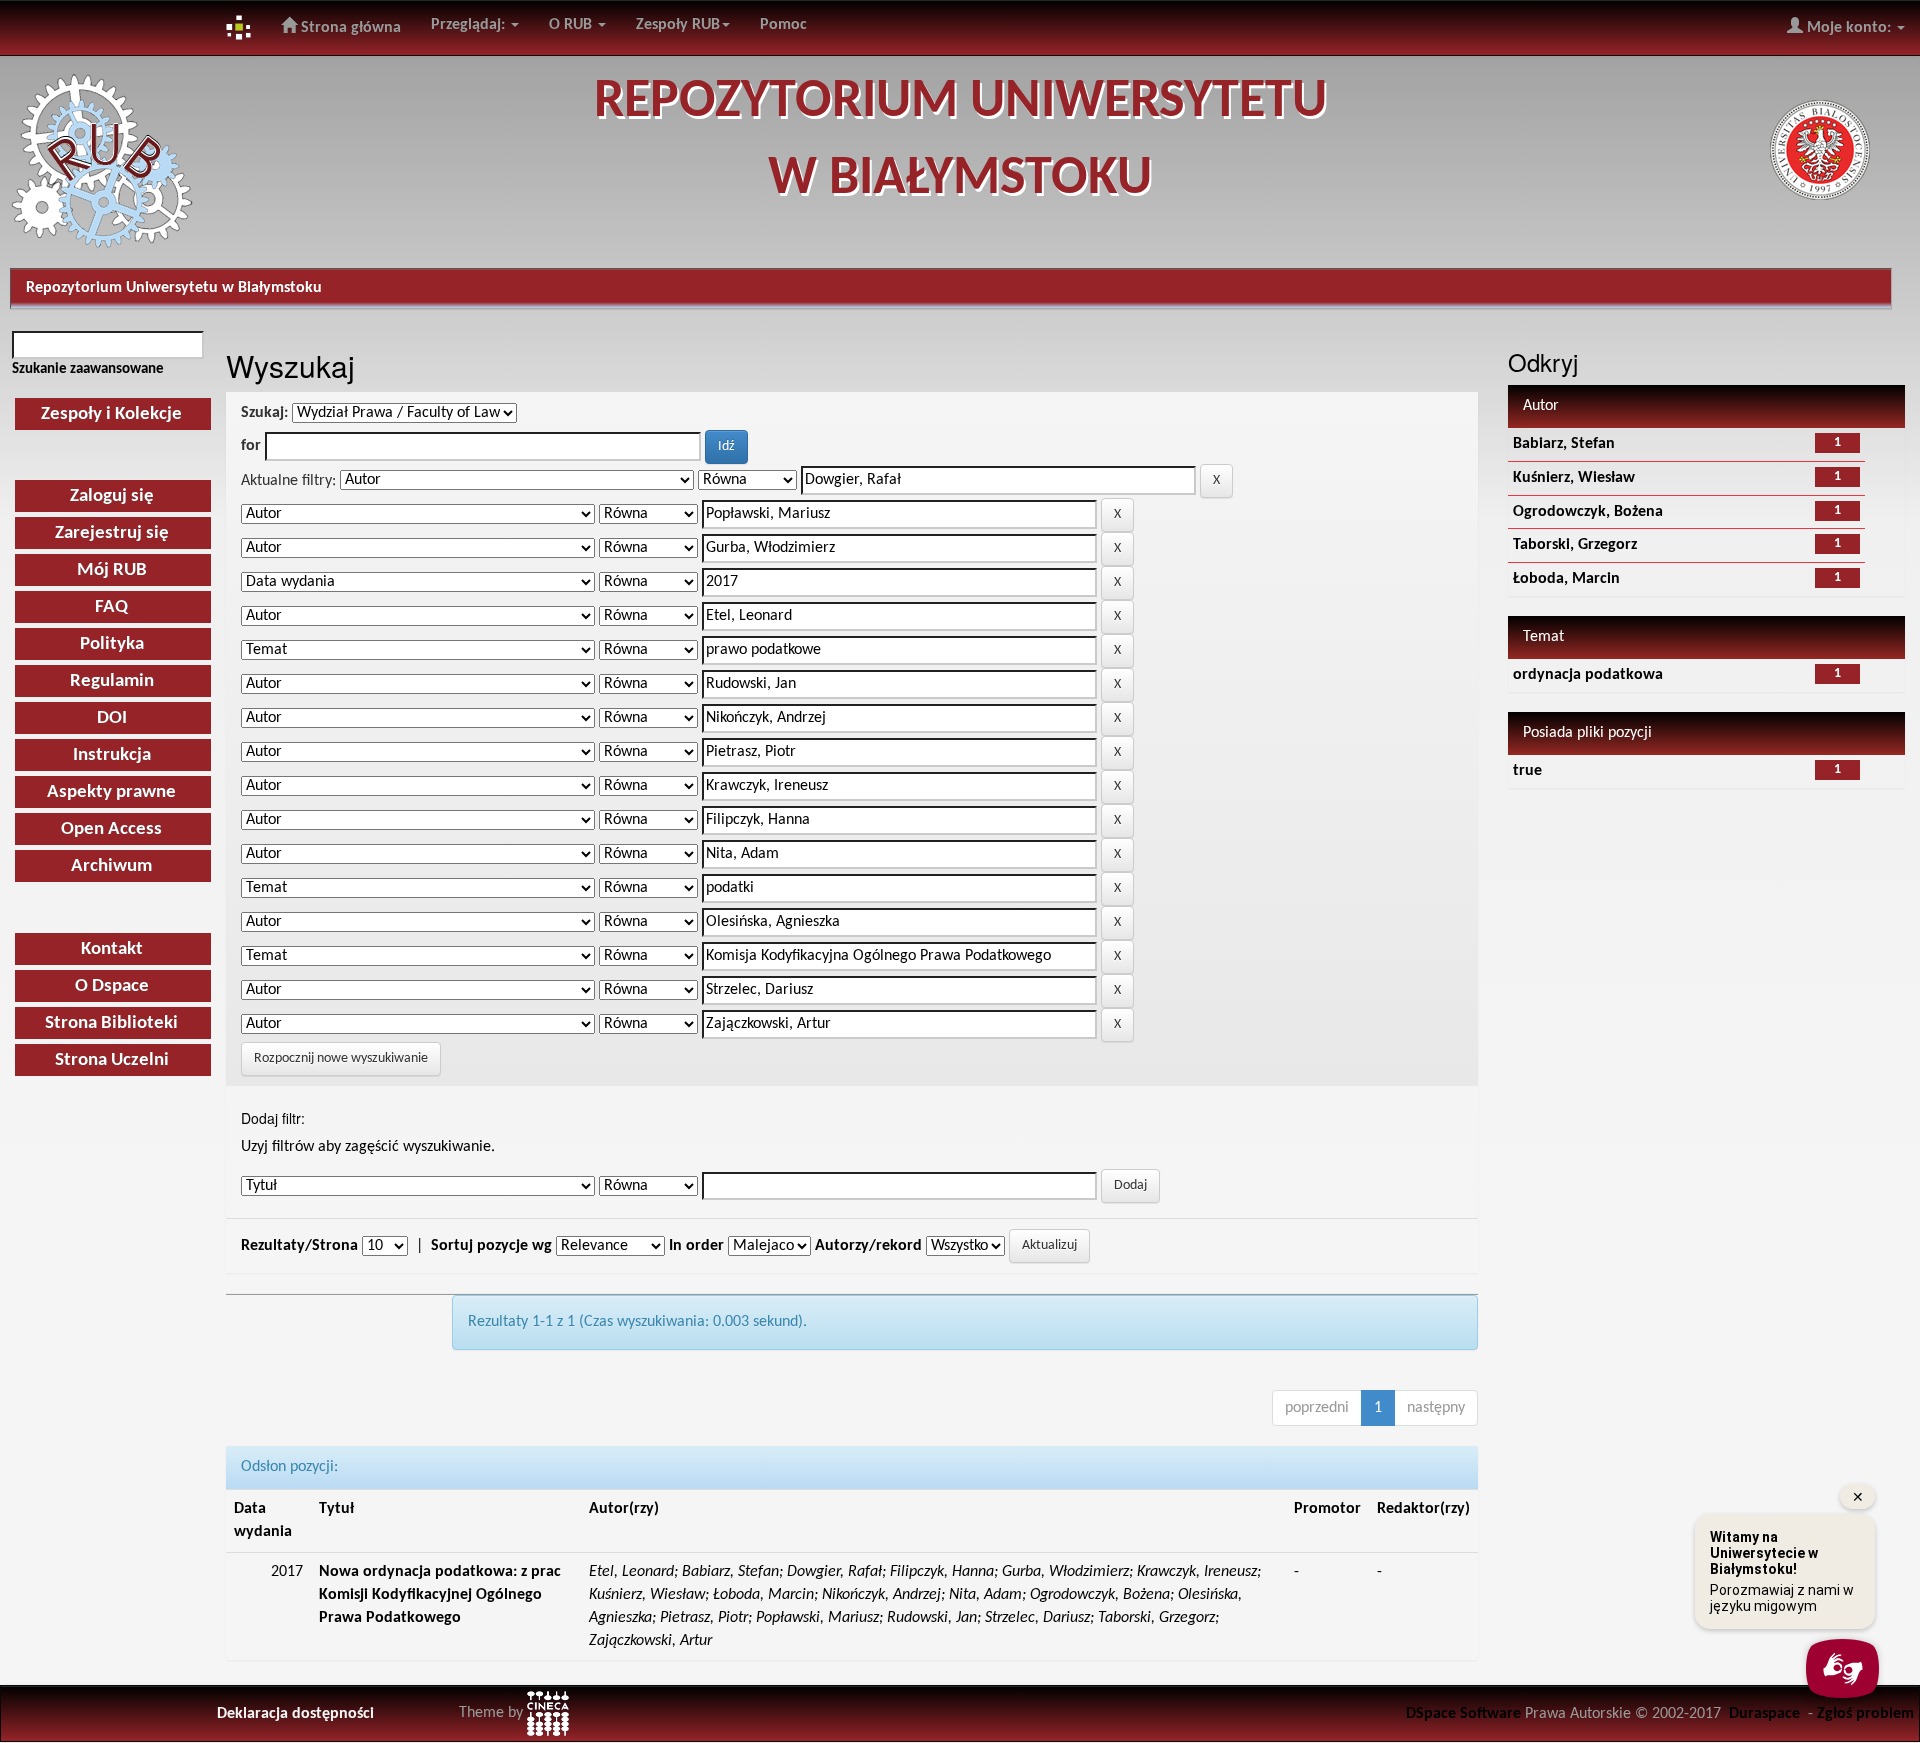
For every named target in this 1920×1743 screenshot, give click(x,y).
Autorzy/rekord (868, 1246)
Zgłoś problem (1865, 1714)
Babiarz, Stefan (1564, 444)
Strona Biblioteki (111, 1023)
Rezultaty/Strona (299, 1246)
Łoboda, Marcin (1566, 579)
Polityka (112, 644)
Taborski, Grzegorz (1575, 545)
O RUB (572, 25)
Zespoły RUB (678, 25)
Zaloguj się (112, 496)
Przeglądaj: (470, 25)
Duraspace (1764, 1714)
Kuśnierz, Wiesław (1574, 478)
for (251, 446)
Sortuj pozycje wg (491, 1246)
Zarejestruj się (112, 533)
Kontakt (112, 949)
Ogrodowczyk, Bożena (1588, 512)
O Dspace (112, 986)
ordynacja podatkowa (1588, 675)
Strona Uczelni (112, 1060)
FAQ (111, 607)
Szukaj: (264, 413)
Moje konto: (1849, 28)
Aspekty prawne (111, 792)
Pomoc (783, 25)
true (1527, 771)
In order (696, 1246)
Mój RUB (112, 570)
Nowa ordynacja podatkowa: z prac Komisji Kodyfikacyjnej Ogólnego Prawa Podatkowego (440, 1595)
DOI (112, 718)
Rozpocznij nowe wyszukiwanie (341, 1058)
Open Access (111, 829)
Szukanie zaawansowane (88, 369)
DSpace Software (1463, 1714)
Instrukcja (112, 755)
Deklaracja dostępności (295, 1714)
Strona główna (349, 28)
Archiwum (111, 866)
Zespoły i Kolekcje (111, 414)
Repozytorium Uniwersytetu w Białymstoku (174, 288)
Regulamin (112, 681)
